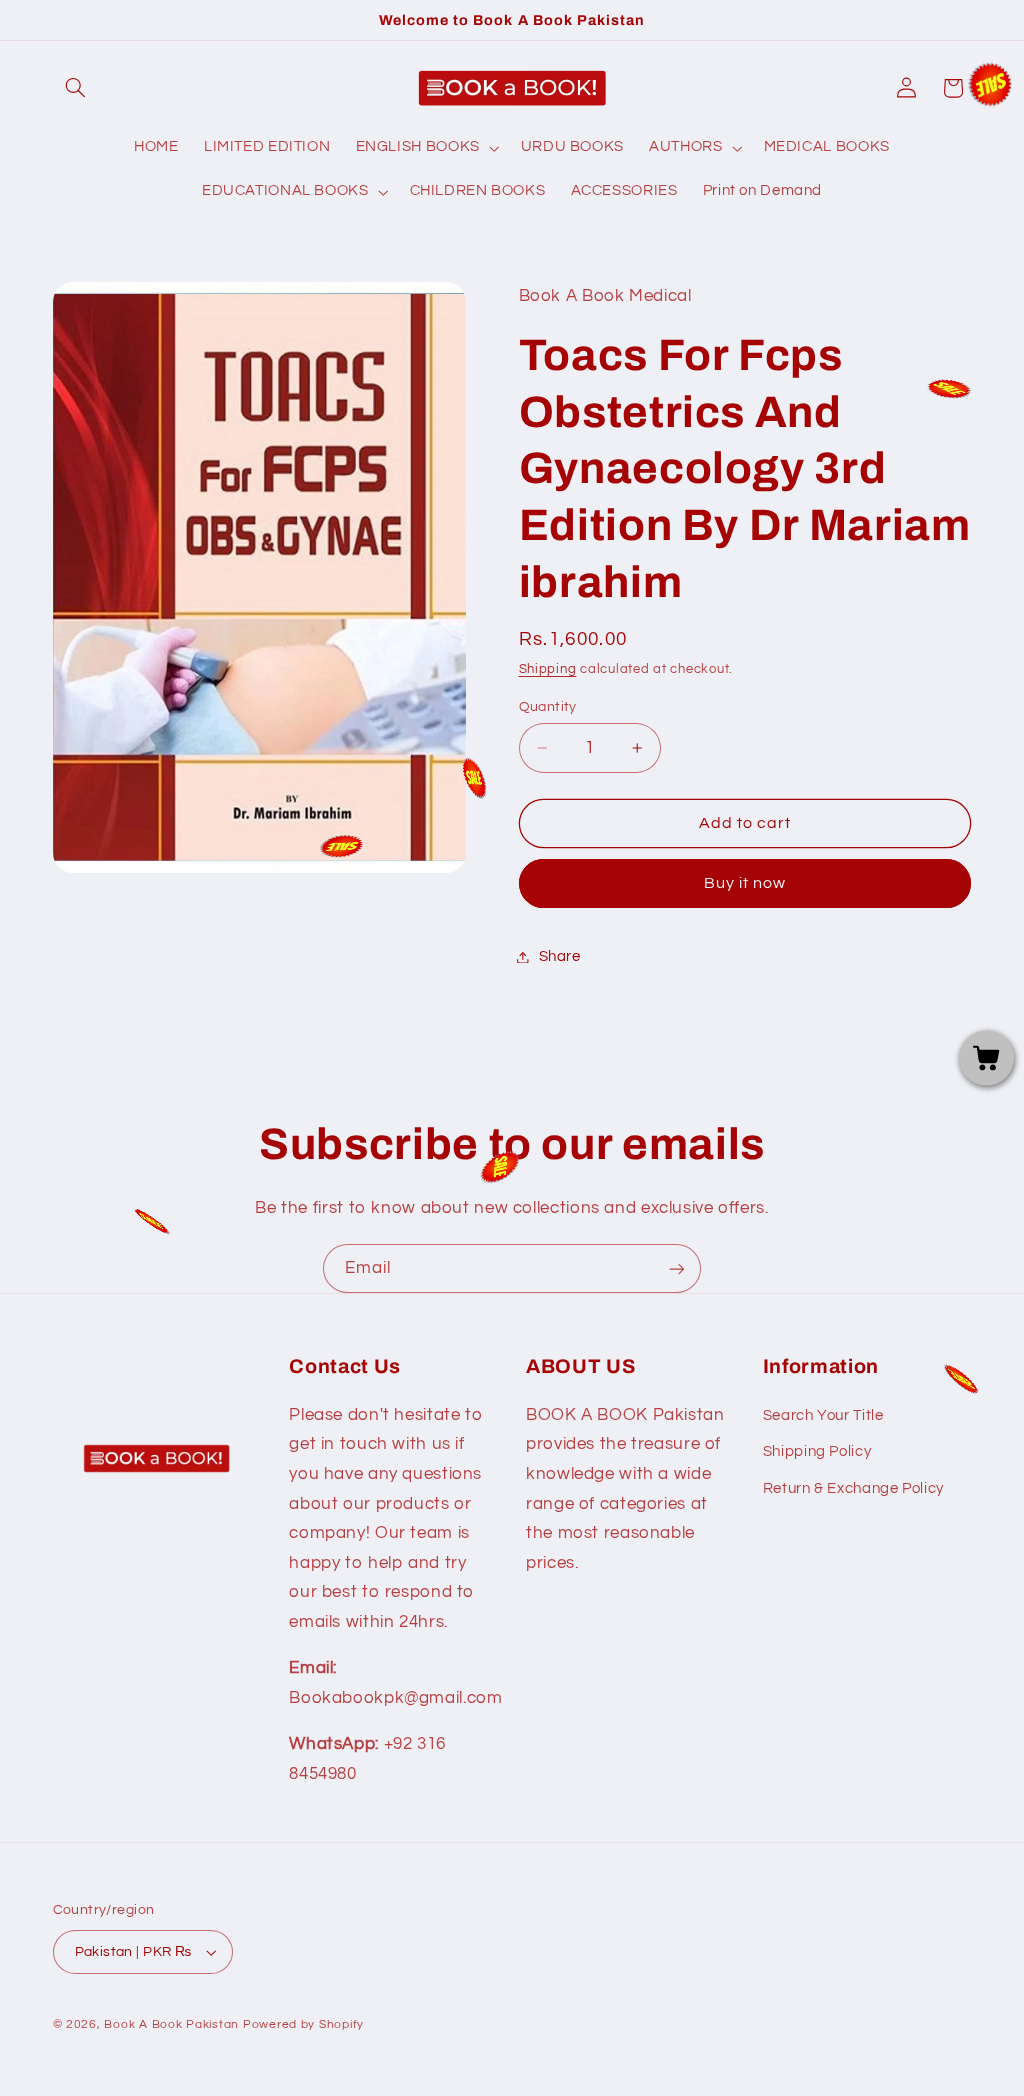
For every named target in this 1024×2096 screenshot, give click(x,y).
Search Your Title (823, 1415)
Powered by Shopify (303, 2024)
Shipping (548, 669)
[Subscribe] (677, 1268)
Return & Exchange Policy (853, 1488)
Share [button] (560, 956)
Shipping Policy (817, 1451)
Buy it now (745, 883)
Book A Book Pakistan (171, 2024)
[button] (76, 88)
